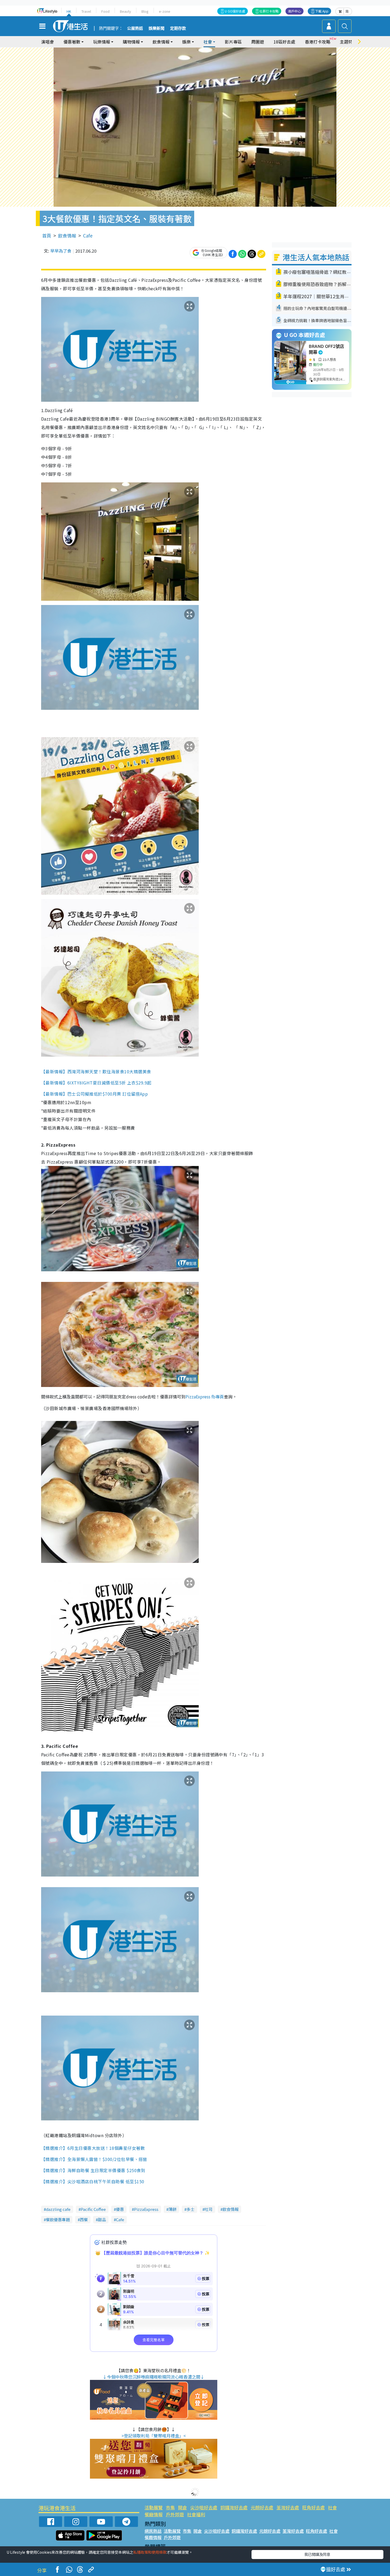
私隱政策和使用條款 (150, 2552)
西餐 (84, 2220)
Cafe (88, 235)
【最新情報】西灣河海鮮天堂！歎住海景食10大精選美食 (96, 1071)
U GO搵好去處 (235, 11)
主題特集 (348, 42)
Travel (86, 11)
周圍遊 (258, 42)
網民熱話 (153, 2531)
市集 (170, 2507)
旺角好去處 (313, 2507)
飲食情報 (67, 235)
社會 (332, 2507)
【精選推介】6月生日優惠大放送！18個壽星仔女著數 (93, 2148)
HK (69, 11)
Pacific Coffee (93, 2209)
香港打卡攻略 (318, 42)
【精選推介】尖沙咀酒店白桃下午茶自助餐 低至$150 (93, 2181)
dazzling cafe (58, 2209)
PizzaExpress (146, 2209)
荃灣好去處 (288, 2507)
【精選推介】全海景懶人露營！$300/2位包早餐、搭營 (94, 2159)
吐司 (209, 2209)
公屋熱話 (135, 28)
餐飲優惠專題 (58, 2220)
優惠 (120, 2209)
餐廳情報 (154, 2514)
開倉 (183, 2507)
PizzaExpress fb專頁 (205, 1397)
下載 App (322, 11)
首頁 (47, 235)
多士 (190, 2209)
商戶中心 (294, 11)
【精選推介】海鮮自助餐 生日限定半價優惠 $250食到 (93, 2170)
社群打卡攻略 (269, 11)
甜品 (102, 2220)
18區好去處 (284, 42)
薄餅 (172, 2209)
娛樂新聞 (157, 28)
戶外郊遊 (175, 2514)
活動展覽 (154, 2507)
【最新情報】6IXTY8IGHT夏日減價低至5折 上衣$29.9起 (96, 1083)
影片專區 (233, 42)
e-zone (165, 11)
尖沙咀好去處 (204, 2507)
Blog (145, 11)
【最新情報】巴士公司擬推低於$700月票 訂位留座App (95, 1094)
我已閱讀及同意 (317, 2554)
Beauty (125, 11)
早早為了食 (61, 251)
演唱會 (47, 42)
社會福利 (196, 2514)
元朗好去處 (262, 2507)
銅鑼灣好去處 (234, 2507)
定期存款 (178, 28)
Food (105, 11)
